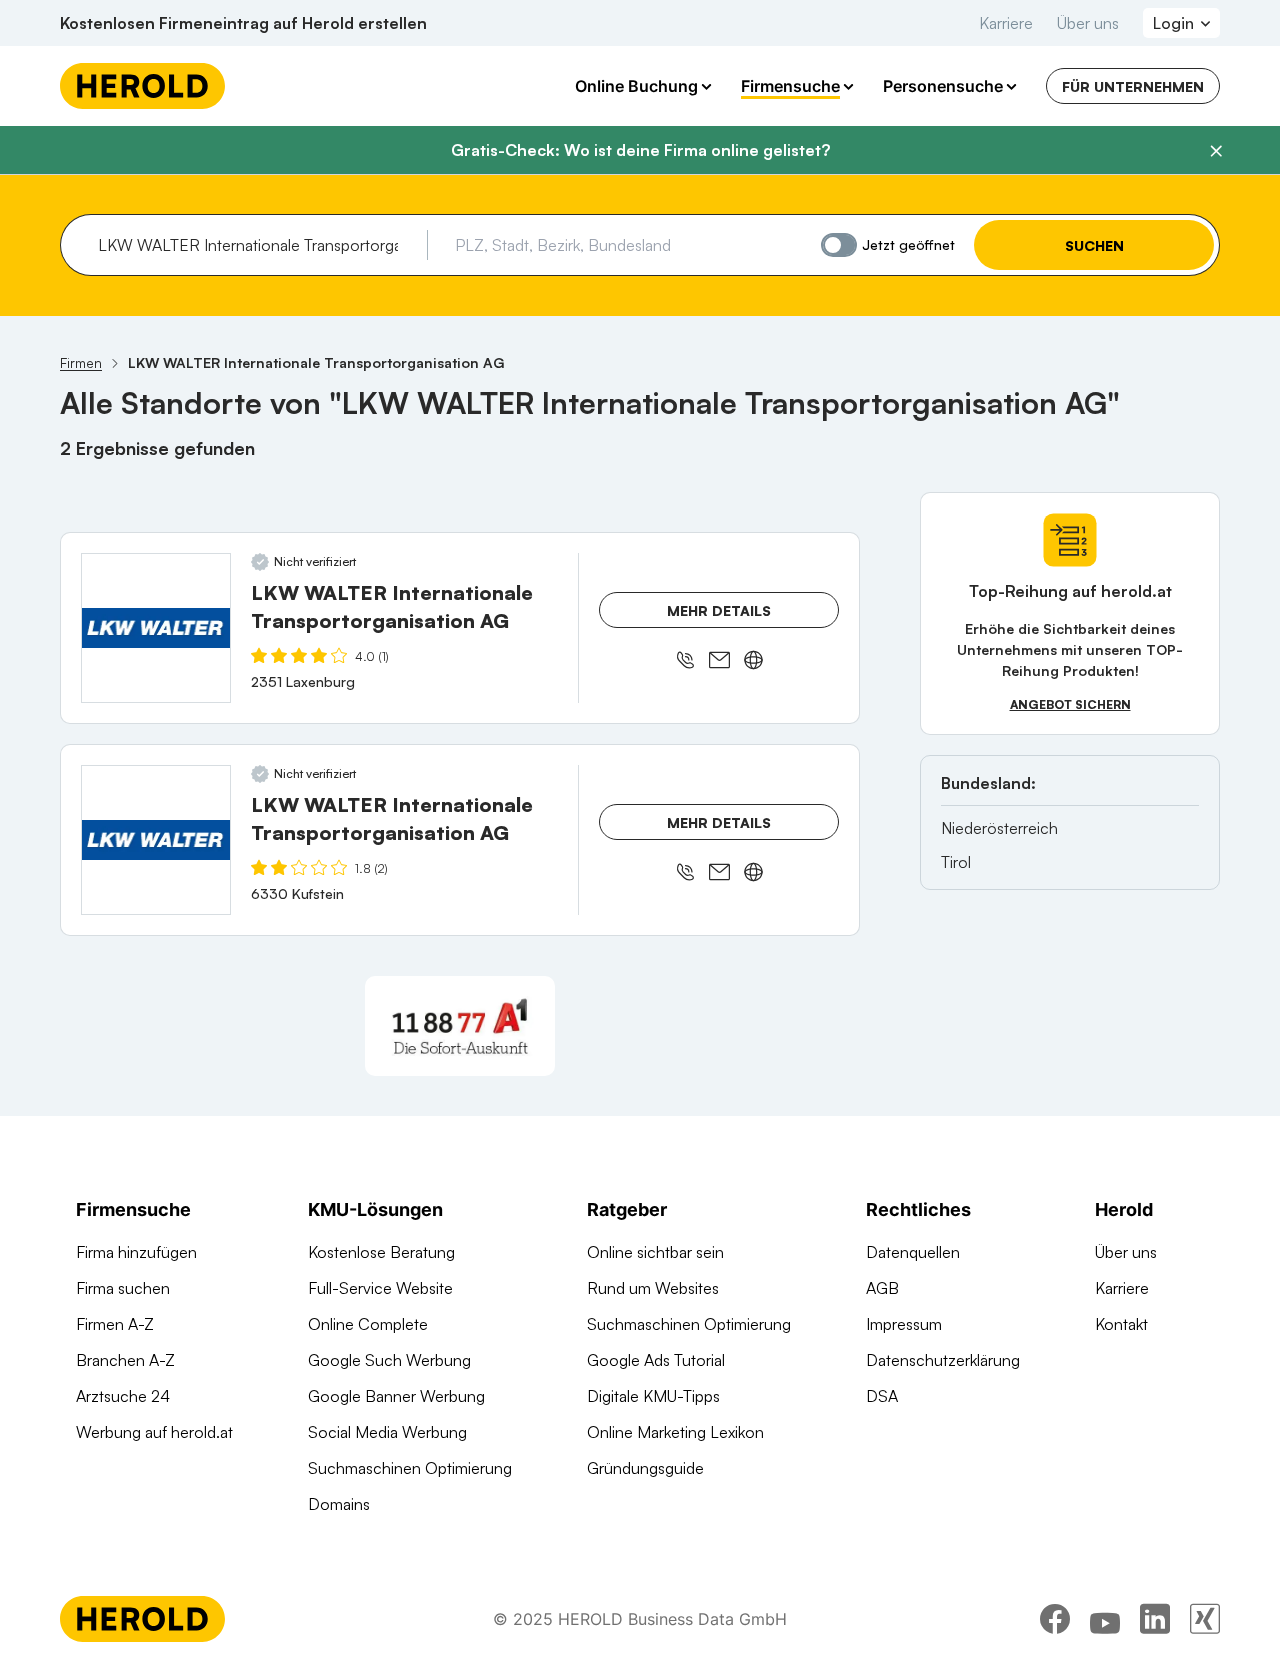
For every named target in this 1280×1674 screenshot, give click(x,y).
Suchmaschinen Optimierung (410, 1468)
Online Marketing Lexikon (675, 1432)
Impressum (904, 1324)
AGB (882, 1288)
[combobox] (255, 245)
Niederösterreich (999, 828)
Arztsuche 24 (123, 1396)
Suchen (1094, 245)
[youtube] (1105, 1619)
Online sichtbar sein (655, 1252)
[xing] (1205, 1619)
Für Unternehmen (1133, 86)
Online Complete (368, 1324)
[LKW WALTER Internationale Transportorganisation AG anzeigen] (156, 628)
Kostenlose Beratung (381, 1252)
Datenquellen (913, 1252)
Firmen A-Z (115, 1324)
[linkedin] (1155, 1619)
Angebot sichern (1070, 704)
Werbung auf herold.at (154, 1432)
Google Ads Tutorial (656, 1360)
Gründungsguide (645, 1468)
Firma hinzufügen (136, 1252)
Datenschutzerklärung (943, 1360)
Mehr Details (719, 610)
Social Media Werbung (387, 1432)
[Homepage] (142, 86)
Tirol (956, 862)
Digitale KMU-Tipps (653, 1396)
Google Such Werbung (389, 1360)
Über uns (1088, 23)
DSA (882, 1396)
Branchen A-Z (125, 1360)
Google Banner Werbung (396, 1396)
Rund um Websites (653, 1288)
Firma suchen (123, 1288)
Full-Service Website (380, 1288)
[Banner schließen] (1216, 151)
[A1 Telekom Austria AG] (460, 1026)
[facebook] (1055, 1619)
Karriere (1006, 23)
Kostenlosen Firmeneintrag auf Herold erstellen (243, 23)
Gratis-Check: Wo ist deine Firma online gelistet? (640, 150)
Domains (339, 1504)
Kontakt (1121, 1324)
